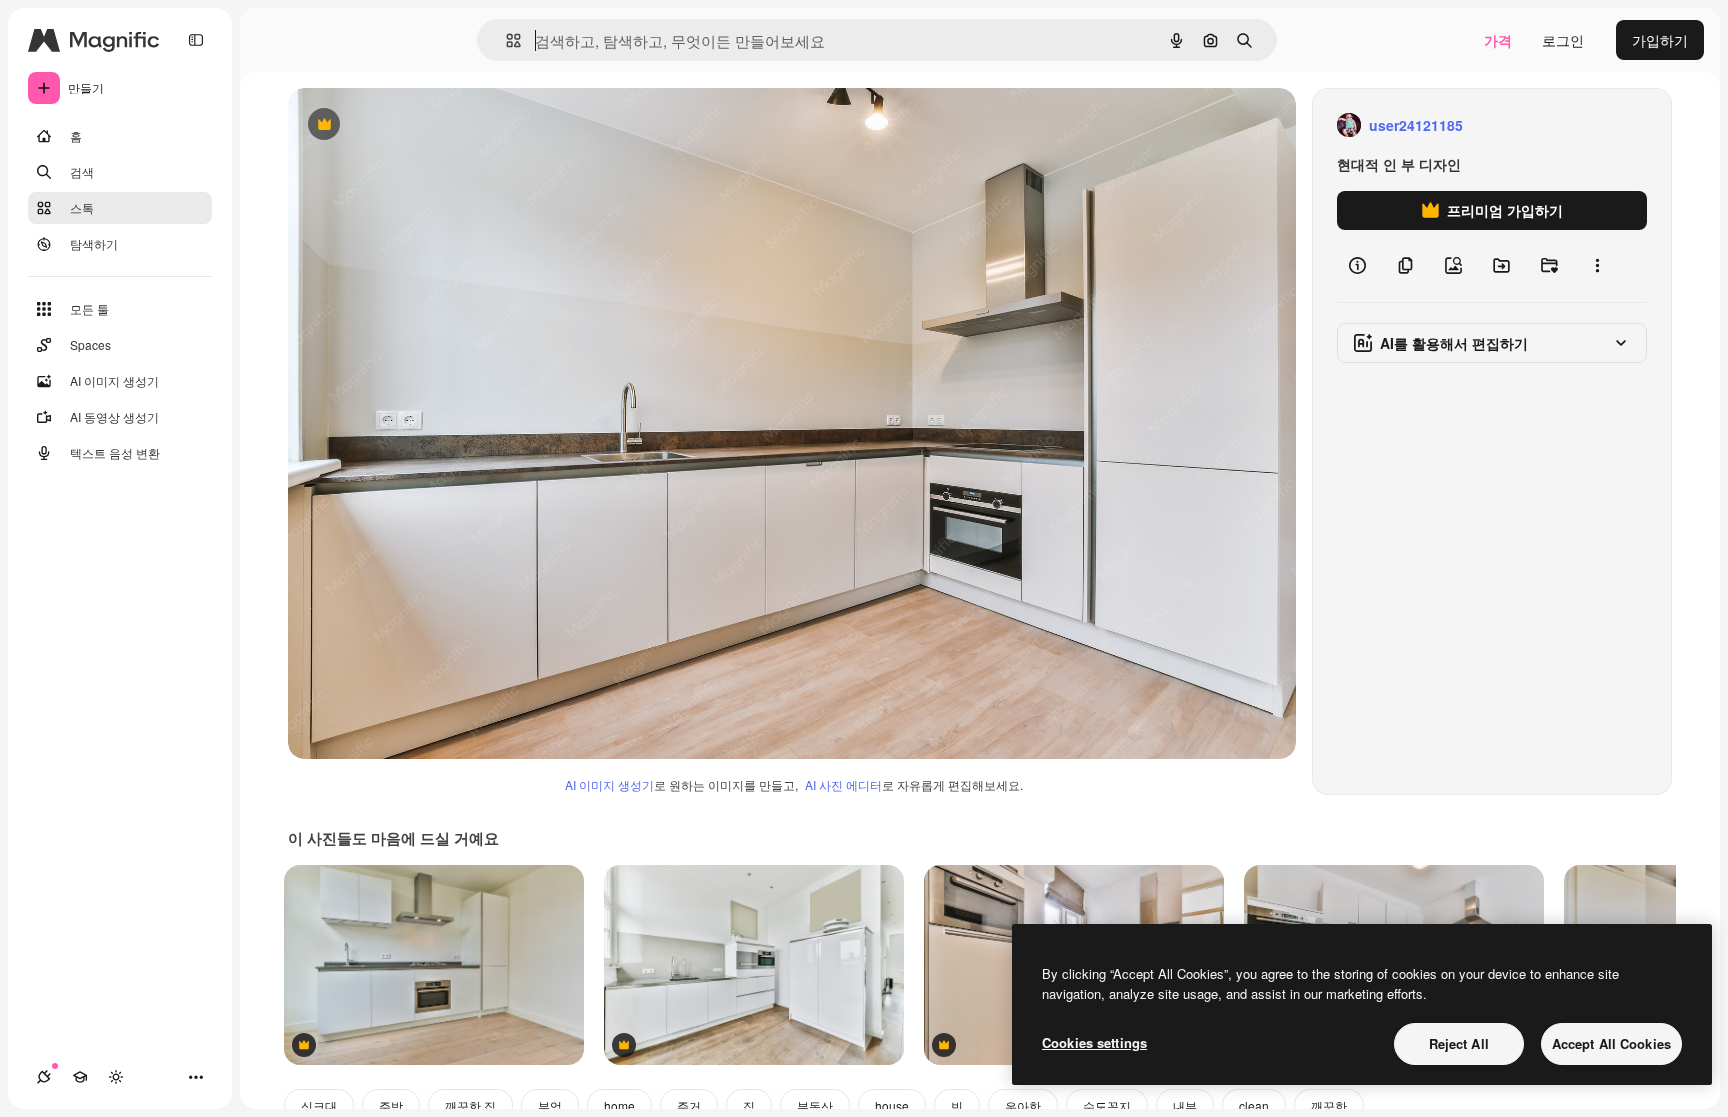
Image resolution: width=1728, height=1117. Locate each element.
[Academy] (80, 1077)
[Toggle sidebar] (196, 40)
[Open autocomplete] (505, 40)
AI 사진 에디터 (843, 784)
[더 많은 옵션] (1597, 266)
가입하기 (1660, 40)
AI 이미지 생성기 (609, 784)
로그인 (1563, 40)
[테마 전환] (116, 1077)
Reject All (1459, 1043)
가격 (1498, 40)
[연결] (44, 1077)
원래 (403, 125)
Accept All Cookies (1611, 1043)
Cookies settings (1094, 1042)
